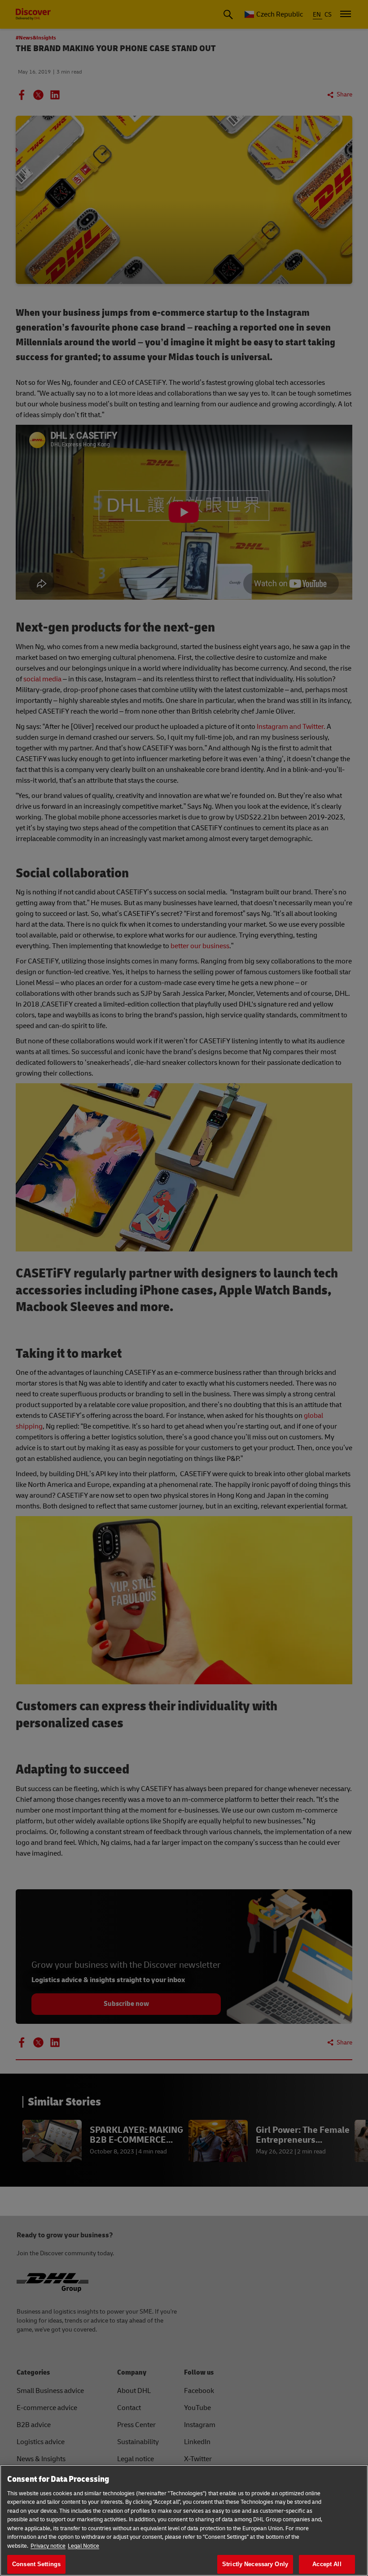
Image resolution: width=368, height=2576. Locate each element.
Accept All (327, 2564)
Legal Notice (83, 2546)
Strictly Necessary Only (255, 2564)
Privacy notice (48, 2546)
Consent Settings (36, 2564)
